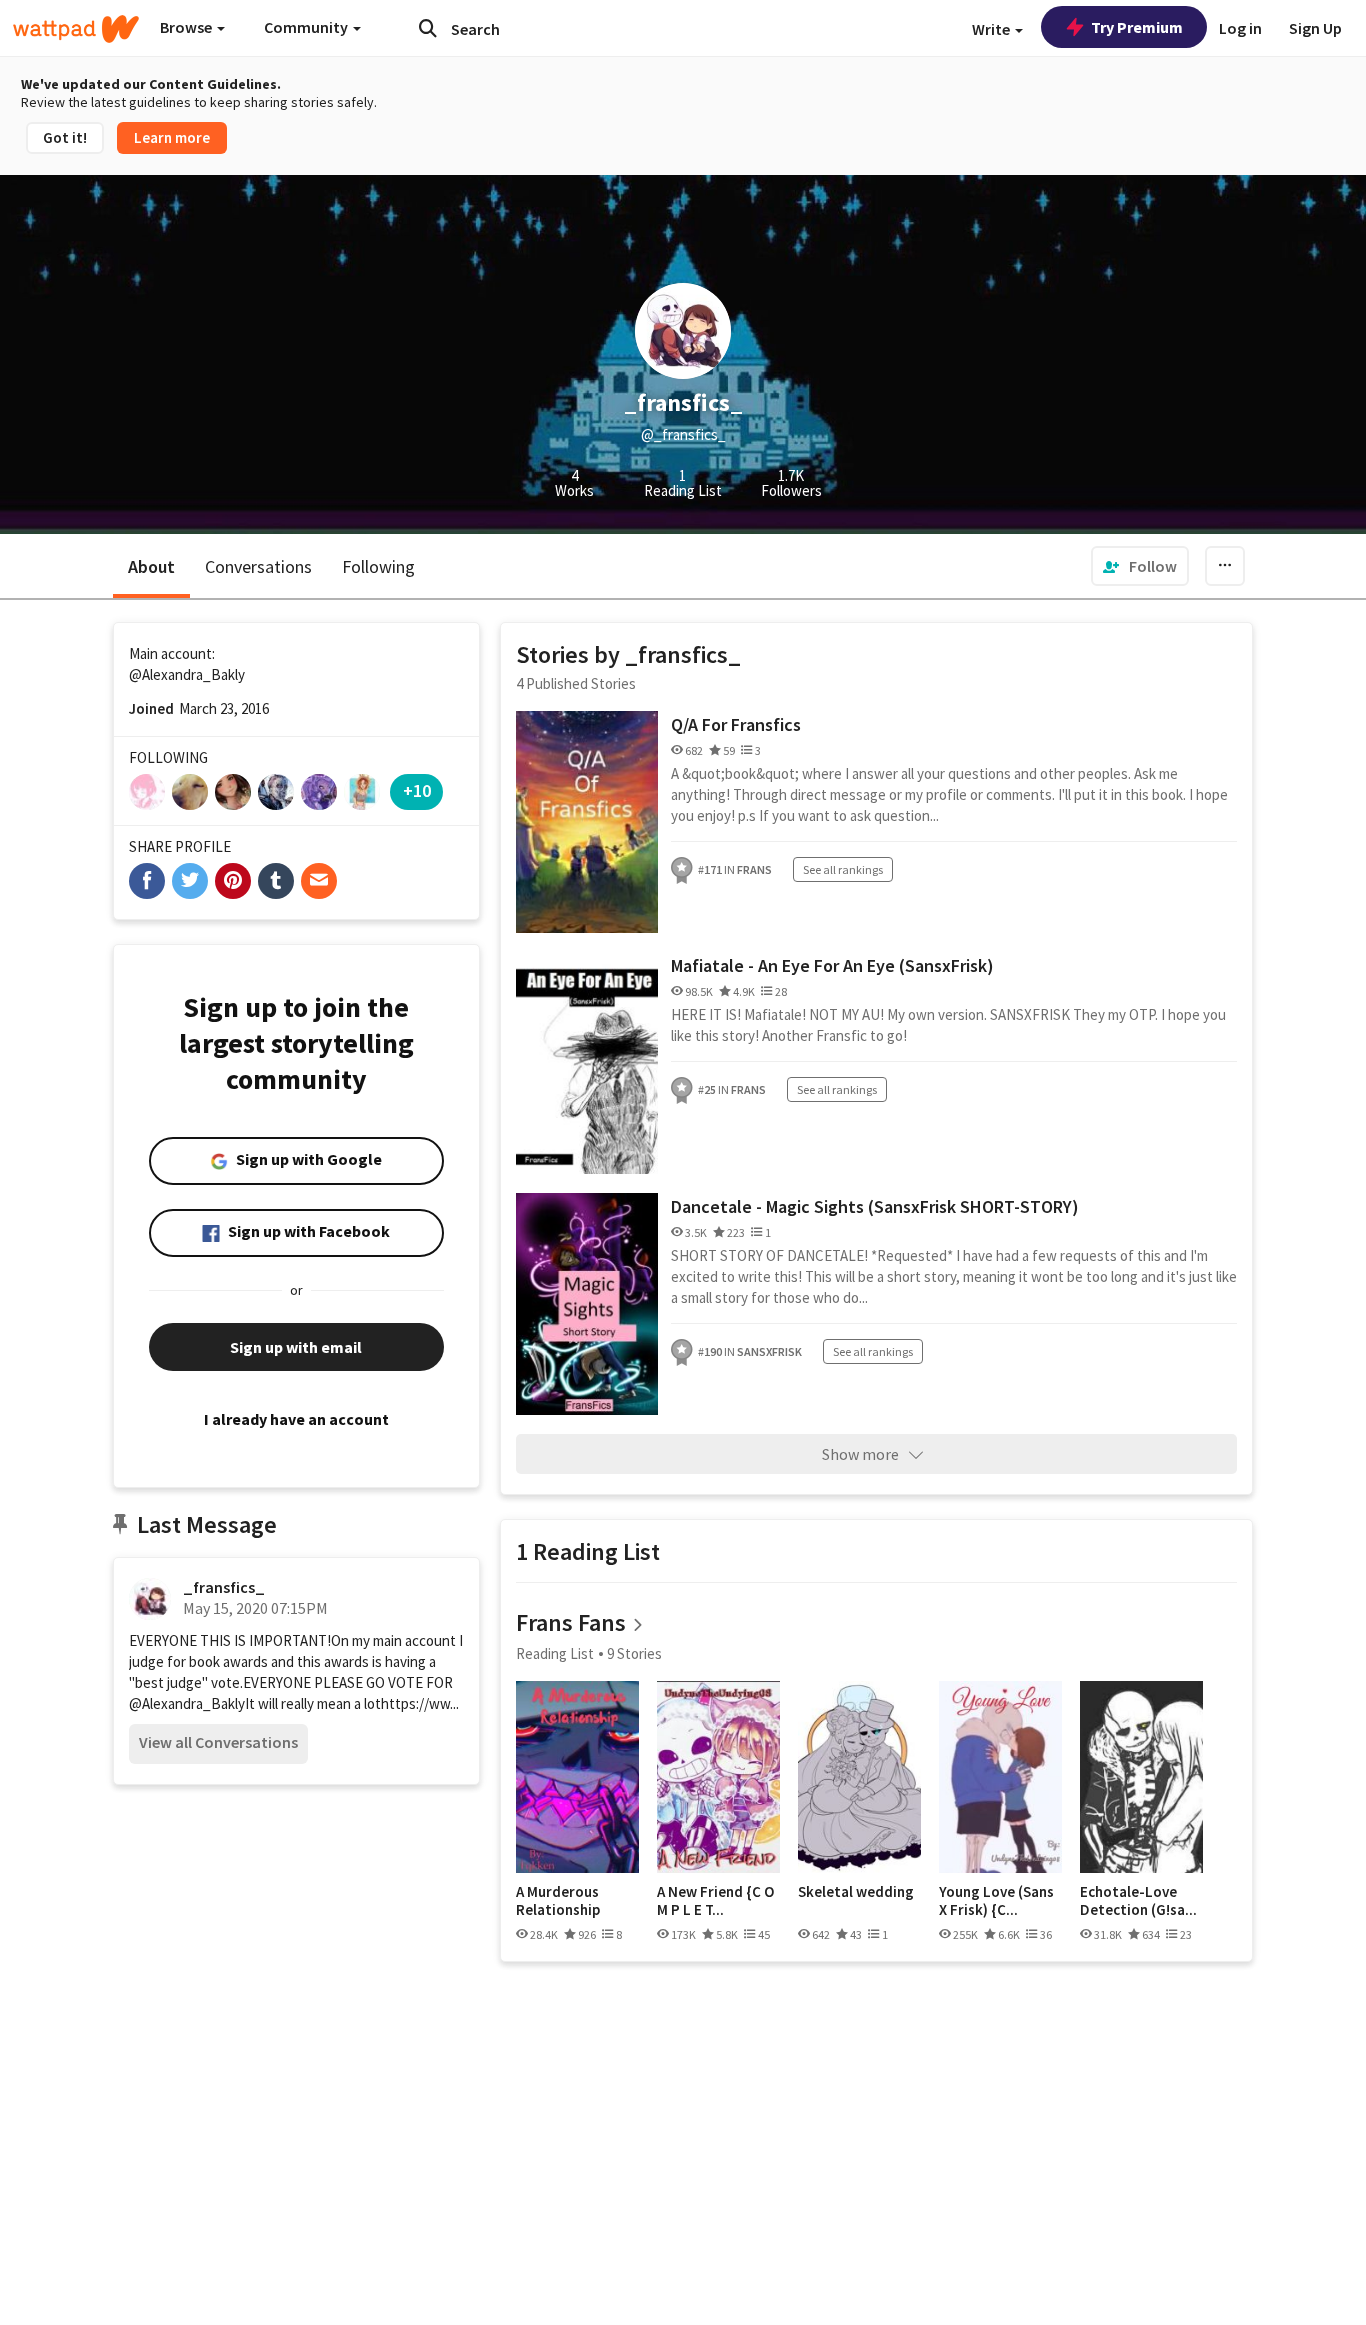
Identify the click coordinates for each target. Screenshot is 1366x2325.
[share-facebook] (147, 881)
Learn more (172, 137)
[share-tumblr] (276, 881)
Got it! (65, 137)
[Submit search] (428, 28)
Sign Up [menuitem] (1315, 28)
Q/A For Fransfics (736, 724)
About (151, 566)
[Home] (76, 29)
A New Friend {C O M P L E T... (715, 1900)
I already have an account (296, 1419)
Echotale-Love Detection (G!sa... (1138, 1900)
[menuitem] (1140, 566)
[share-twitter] (190, 881)
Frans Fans (571, 1622)
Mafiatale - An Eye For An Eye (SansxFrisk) (832, 965)
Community (307, 27)
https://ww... (420, 1703)
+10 (417, 790)
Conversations (258, 566)
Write (992, 29)
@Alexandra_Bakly (187, 674)
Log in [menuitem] (1240, 28)
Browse (187, 27)
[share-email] (319, 881)
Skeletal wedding (856, 1892)
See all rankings (843, 869)
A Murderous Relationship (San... (558, 1900)
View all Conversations (218, 1742)
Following (378, 566)
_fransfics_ (224, 1587)
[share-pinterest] (233, 881)
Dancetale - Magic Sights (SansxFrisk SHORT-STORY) (875, 1206)
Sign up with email (296, 1347)
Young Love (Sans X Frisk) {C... (996, 1900)
